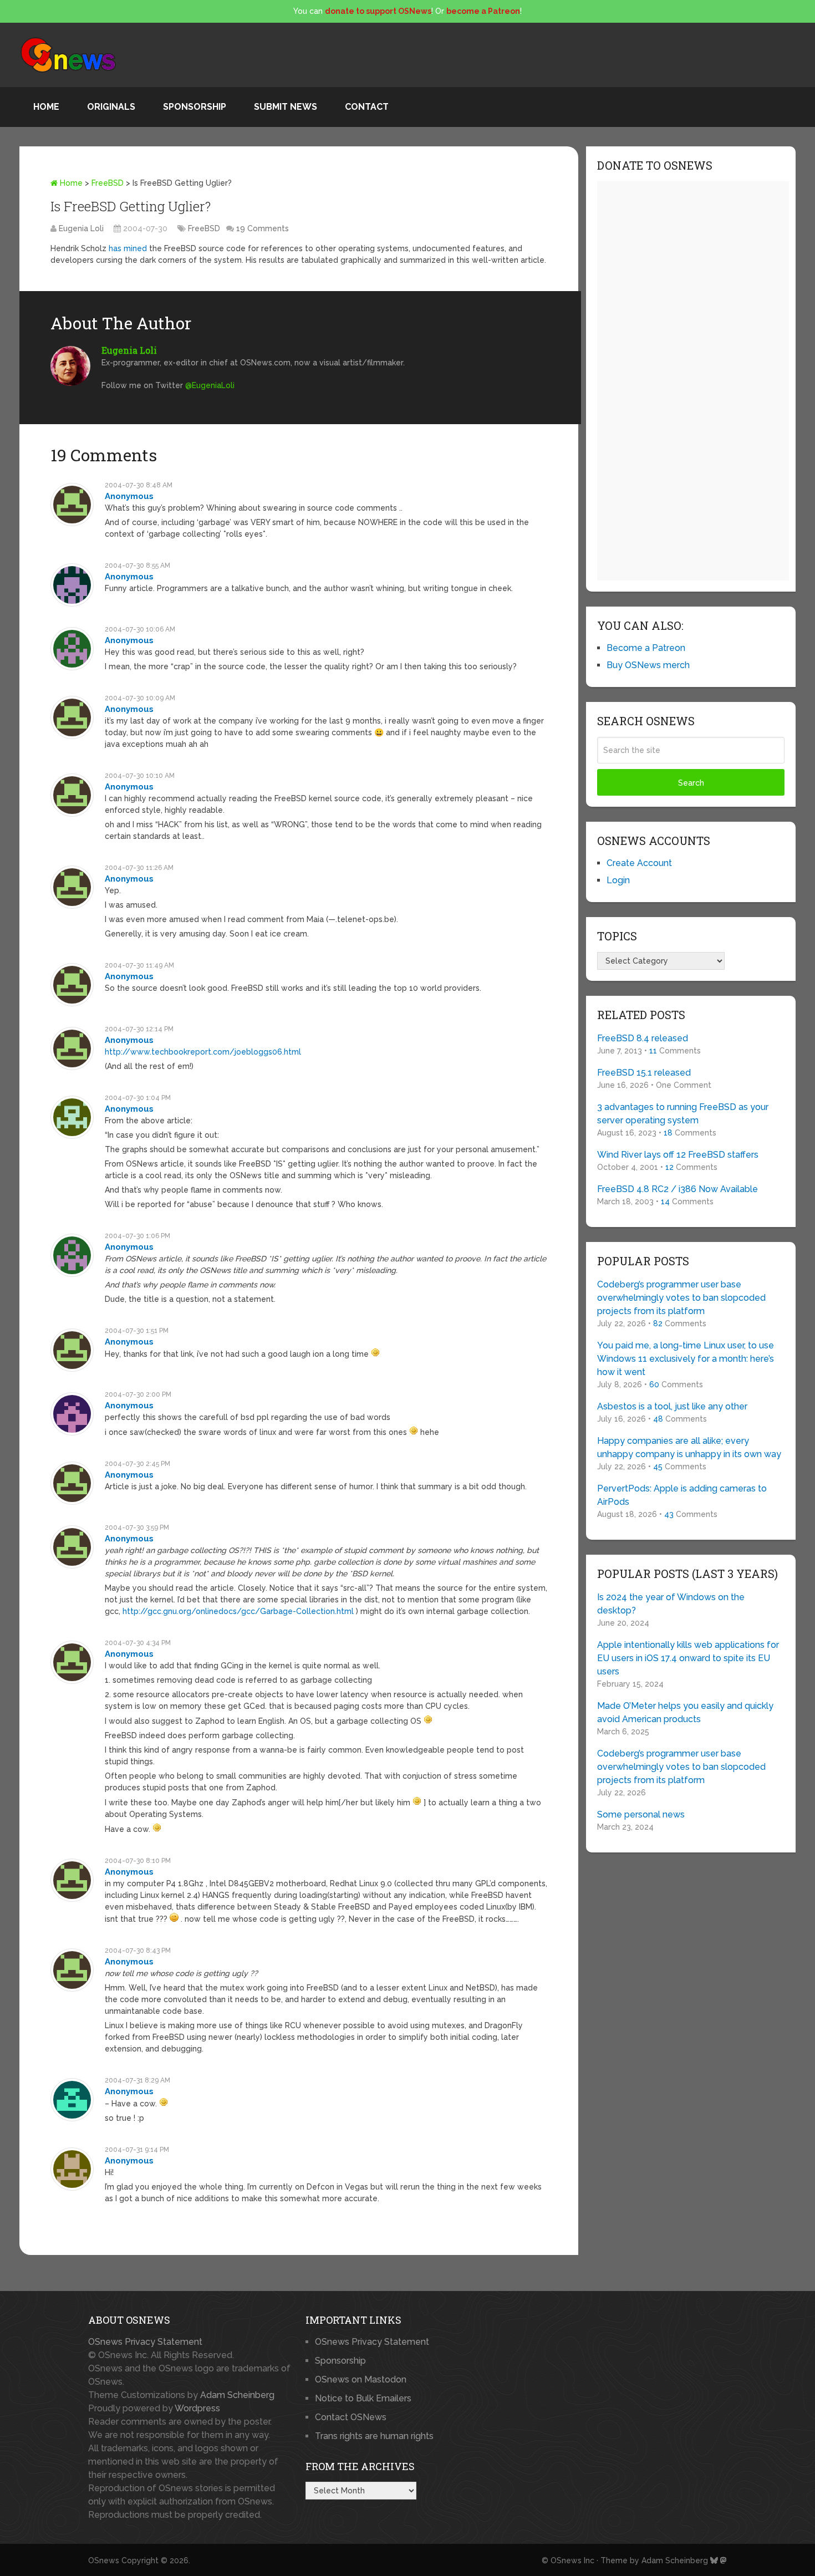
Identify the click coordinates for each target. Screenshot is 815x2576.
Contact (367, 107)
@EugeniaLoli (210, 385)
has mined (128, 248)
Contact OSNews (351, 2417)
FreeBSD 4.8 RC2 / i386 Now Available (678, 1189)
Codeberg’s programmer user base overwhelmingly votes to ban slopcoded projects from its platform (681, 1298)
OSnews (104, 2560)
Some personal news (641, 1814)
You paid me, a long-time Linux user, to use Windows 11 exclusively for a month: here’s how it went (686, 1359)
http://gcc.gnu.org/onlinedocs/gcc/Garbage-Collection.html (238, 1611)
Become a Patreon (646, 648)
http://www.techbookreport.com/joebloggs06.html (203, 1052)
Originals (111, 107)
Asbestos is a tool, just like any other (672, 1406)
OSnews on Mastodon (361, 2379)
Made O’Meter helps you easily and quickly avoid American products (685, 1712)
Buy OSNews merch (648, 665)
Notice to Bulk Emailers (363, 2398)
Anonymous (129, 496)
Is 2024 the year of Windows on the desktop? (671, 1604)
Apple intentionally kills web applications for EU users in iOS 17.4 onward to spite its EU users (688, 1658)
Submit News (286, 107)
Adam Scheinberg (237, 2395)
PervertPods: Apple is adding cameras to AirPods (682, 1495)
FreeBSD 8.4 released (643, 1038)
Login (618, 880)
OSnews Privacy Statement (145, 2342)
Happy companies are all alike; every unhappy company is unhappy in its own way (689, 1447)
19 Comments (263, 228)
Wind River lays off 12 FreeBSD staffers (678, 1155)
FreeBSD (108, 183)
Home (46, 107)
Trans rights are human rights (374, 2436)
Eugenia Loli (81, 228)
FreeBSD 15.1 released (644, 1073)
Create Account (639, 863)
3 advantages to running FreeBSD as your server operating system (683, 1114)
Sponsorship (195, 107)
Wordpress (197, 2408)
